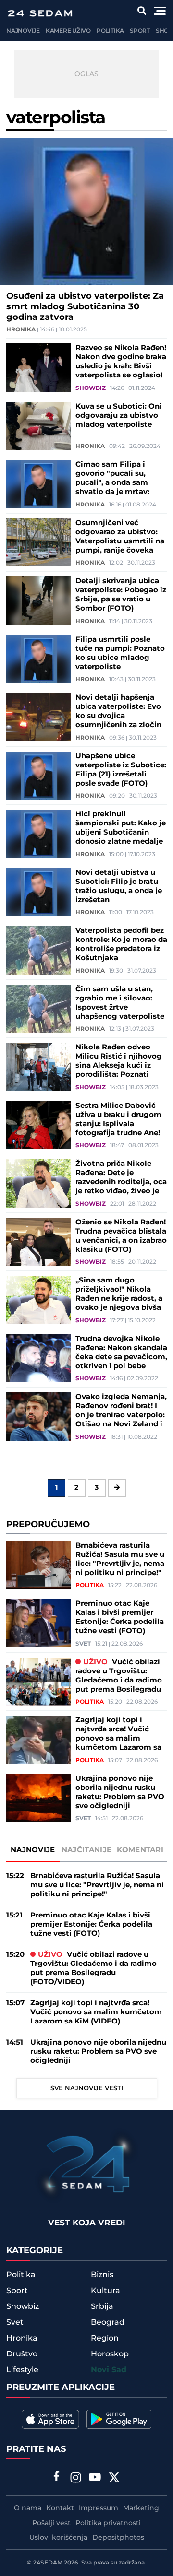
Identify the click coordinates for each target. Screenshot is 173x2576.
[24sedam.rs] (40, 13)
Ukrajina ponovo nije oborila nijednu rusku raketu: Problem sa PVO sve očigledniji (120, 1792)
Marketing (141, 2508)
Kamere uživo (68, 31)
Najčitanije (86, 1850)
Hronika (21, 330)
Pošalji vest (51, 2523)
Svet (83, 1644)
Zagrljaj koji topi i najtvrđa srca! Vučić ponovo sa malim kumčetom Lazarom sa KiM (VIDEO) (118, 1734)
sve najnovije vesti (87, 2088)
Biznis (102, 2275)
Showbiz (91, 388)
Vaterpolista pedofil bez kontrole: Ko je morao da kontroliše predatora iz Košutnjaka (121, 944)
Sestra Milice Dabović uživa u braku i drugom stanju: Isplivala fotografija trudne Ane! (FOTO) (118, 1119)
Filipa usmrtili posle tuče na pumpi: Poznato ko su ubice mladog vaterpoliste (120, 653)
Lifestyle (22, 2370)
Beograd (108, 2322)
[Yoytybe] (95, 2479)
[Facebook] (57, 2477)
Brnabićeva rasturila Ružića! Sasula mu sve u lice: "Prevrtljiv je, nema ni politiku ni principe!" (120, 1559)
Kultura (105, 2291)
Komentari (140, 1850)
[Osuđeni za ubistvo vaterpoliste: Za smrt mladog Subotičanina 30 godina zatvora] (86, 212)
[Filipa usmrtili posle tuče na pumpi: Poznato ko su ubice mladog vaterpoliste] (38, 659)
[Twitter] (114, 2479)
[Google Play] (119, 2419)
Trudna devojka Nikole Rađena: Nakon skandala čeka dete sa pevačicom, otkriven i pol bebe (121, 1353)
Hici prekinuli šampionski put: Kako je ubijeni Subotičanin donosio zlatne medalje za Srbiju (121, 828)
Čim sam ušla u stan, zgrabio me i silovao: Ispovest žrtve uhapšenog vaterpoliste (120, 1003)
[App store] (50, 2419)
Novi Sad (109, 2370)
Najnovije (23, 31)
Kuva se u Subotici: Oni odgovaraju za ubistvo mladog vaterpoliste (119, 416)
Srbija (102, 2306)
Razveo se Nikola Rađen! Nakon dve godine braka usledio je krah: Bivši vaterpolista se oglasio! (121, 362)
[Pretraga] (142, 11)
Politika (110, 31)
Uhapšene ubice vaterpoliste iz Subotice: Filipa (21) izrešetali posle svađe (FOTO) (121, 770)
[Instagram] (76, 2479)
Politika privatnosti (108, 2523)
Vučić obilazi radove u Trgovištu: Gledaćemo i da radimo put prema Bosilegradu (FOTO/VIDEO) (119, 1676)
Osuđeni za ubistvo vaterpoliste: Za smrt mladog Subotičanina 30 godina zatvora (85, 307)
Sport (140, 31)
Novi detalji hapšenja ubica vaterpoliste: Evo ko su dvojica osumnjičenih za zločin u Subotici (118, 711)
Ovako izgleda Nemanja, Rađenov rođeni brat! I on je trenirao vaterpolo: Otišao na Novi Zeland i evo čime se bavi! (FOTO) (121, 1411)
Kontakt (60, 2508)
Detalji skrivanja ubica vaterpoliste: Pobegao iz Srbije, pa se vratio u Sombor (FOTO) (121, 595)
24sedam (48, 2563)
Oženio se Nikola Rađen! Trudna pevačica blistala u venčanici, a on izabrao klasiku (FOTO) (121, 1236)
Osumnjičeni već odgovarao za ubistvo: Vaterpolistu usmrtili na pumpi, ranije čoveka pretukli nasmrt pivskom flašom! (120, 537)
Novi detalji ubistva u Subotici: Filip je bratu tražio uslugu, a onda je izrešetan (119, 886)
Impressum (99, 2508)
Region (105, 2338)
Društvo (22, 2354)
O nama (28, 2508)
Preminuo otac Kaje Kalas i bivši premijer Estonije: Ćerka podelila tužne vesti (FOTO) (120, 1617)
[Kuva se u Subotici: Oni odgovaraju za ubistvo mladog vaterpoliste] (38, 426)
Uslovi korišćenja (58, 2538)
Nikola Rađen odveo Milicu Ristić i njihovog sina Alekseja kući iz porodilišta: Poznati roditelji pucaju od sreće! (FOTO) (119, 1061)
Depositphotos (118, 2538)
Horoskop (110, 2354)
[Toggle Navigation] (160, 11)
